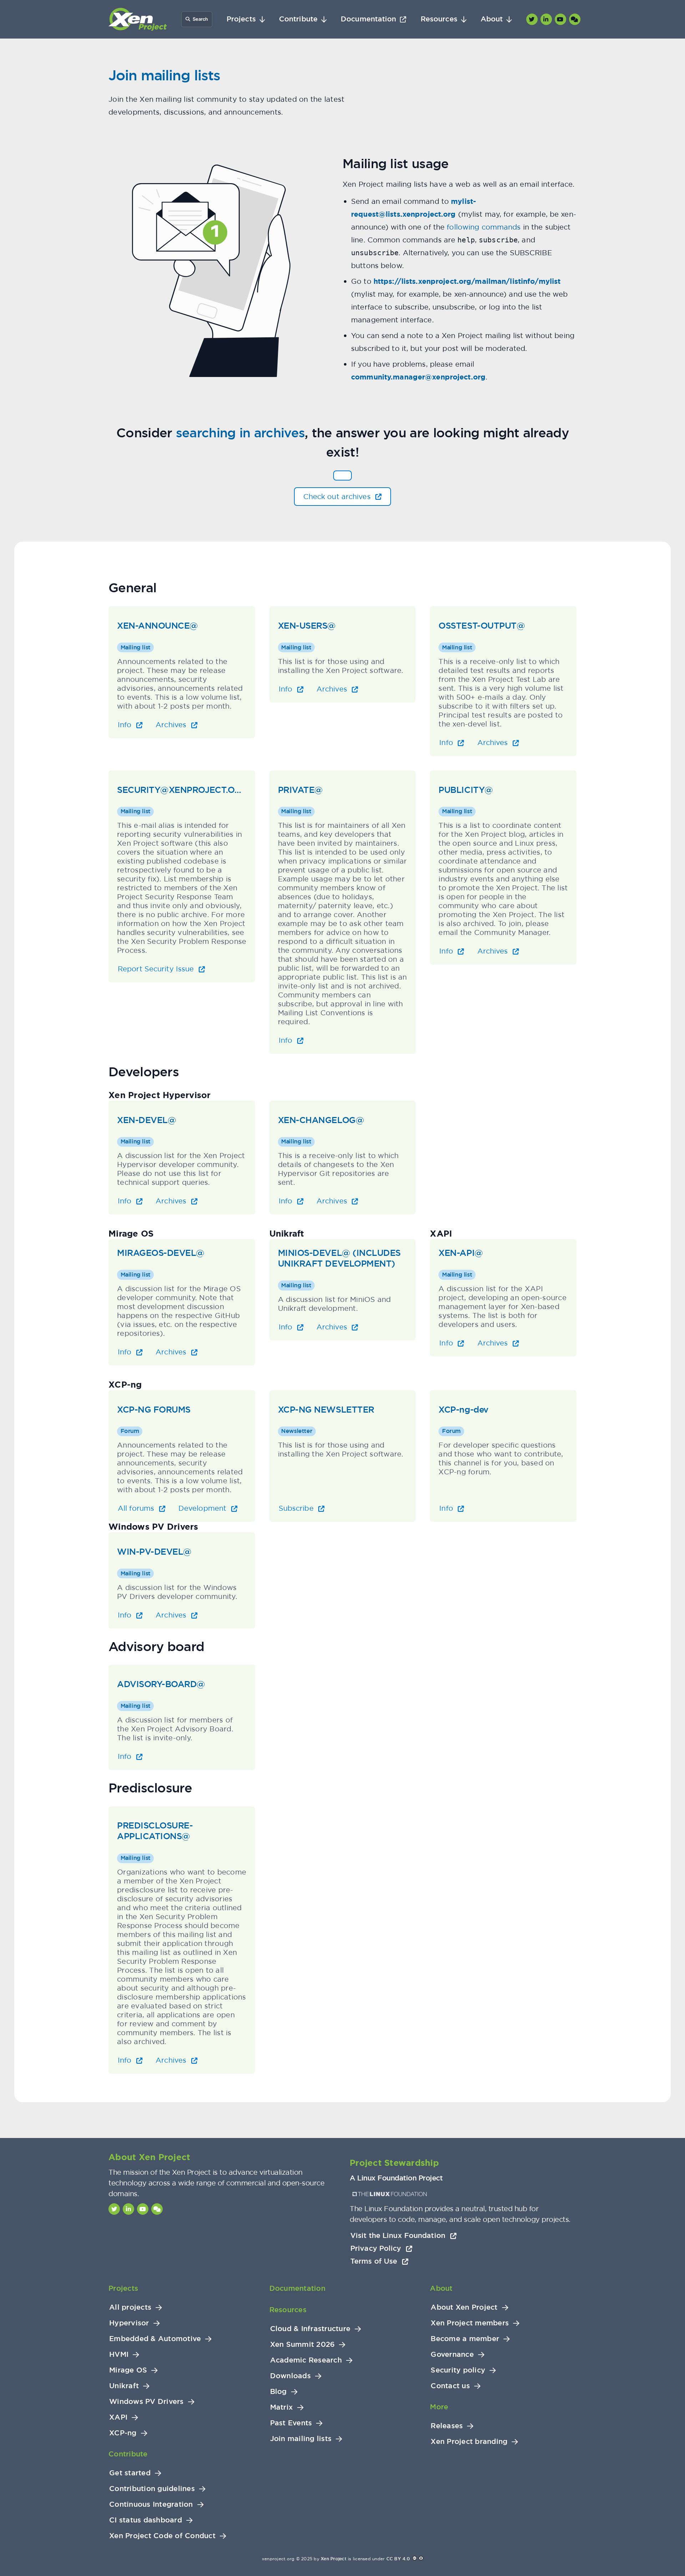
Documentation (368, 19)
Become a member (465, 2339)
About (492, 19)
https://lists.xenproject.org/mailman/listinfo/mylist (467, 281)
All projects (130, 2307)
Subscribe (297, 1508)
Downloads (290, 2376)
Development (203, 1508)
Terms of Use (375, 2261)
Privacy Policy (377, 2248)
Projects (241, 19)
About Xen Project (464, 2307)
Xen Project (334, 2559)
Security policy (458, 2370)
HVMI (119, 2354)
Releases (447, 2426)
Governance (452, 2354)
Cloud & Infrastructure (310, 2329)
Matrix (282, 2407)
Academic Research (306, 2360)
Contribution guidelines (152, 2489)
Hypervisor (129, 2323)
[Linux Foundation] (390, 2194)
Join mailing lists (301, 2439)
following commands (484, 227)
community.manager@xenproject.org (418, 377)
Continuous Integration (151, 2504)
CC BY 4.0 (398, 2559)
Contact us (450, 2386)
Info (126, 724)
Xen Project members (470, 2323)
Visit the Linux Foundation (399, 2235)
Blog (278, 2392)
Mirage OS (128, 2370)
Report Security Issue (157, 969)
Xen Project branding (469, 2442)
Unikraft (124, 2386)
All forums (137, 1508)
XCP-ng (123, 2433)
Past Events (291, 2423)
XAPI (118, 2417)
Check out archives (338, 496)
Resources (439, 19)
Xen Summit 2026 (303, 2344)
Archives (172, 724)
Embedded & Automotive (155, 2339)
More (439, 2407)
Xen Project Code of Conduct (162, 2536)
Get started (130, 2473)
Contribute (298, 19)
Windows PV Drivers (146, 2402)
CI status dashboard (146, 2520)
